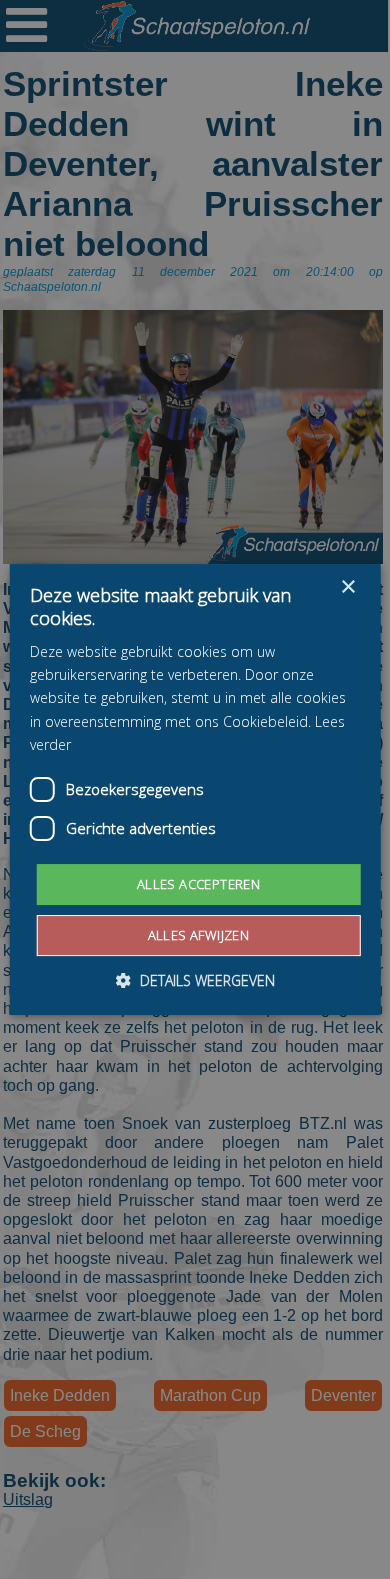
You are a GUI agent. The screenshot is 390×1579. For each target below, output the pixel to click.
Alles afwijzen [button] (199, 935)
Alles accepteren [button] (198, 884)
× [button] (347, 587)
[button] (195, 980)
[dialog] (195, 789)
